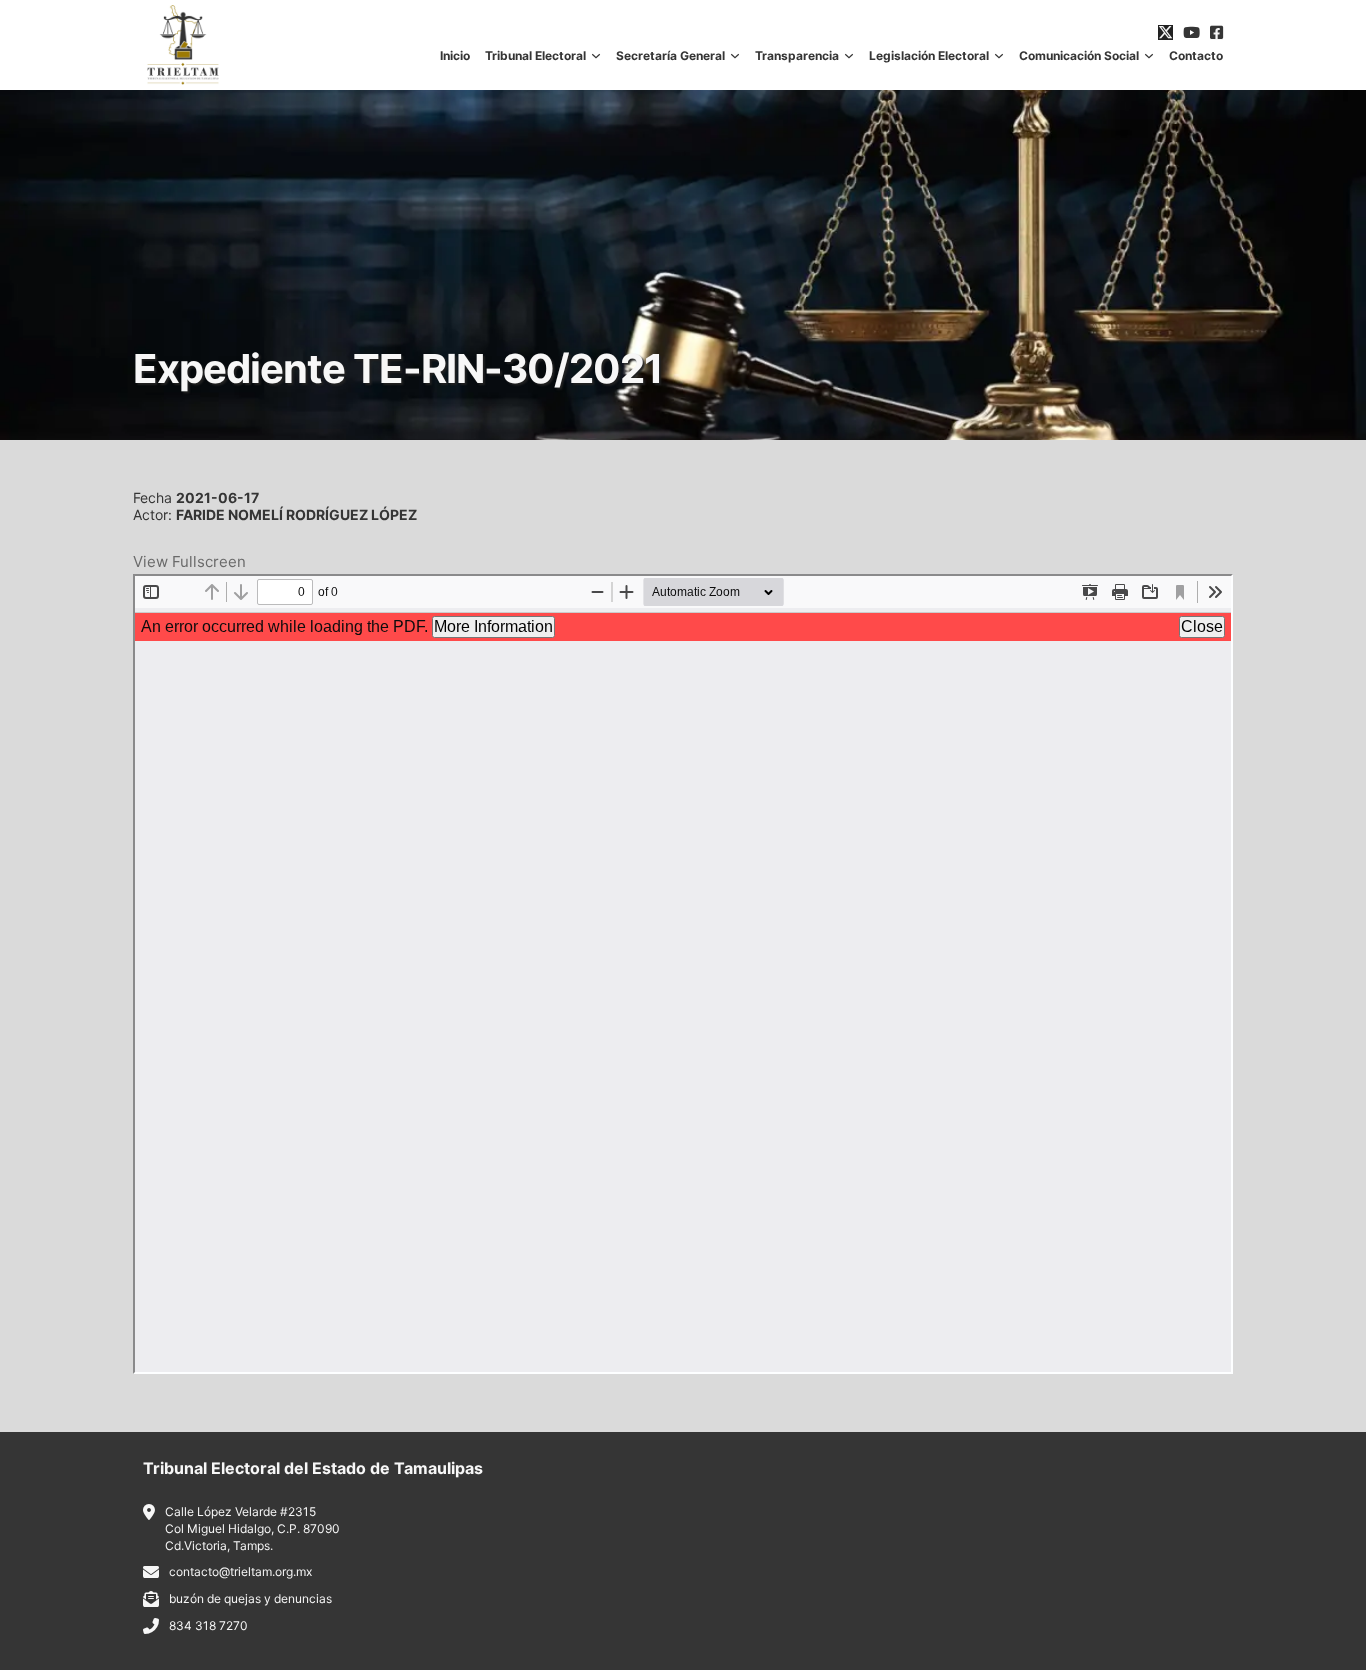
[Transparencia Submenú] (849, 56)
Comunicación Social (1079, 56)
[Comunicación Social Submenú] (1149, 56)
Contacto (1196, 56)
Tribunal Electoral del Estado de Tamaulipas (313, 1468)
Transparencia (797, 56)
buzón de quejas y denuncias (250, 1598)
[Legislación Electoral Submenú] (999, 56)
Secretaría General (670, 56)
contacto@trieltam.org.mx (240, 1571)
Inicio (455, 56)
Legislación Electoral (929, 56)
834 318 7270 (208, 1625)
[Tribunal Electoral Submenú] (596, 56)
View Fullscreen (189, 561)
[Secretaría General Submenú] (735, 56)
